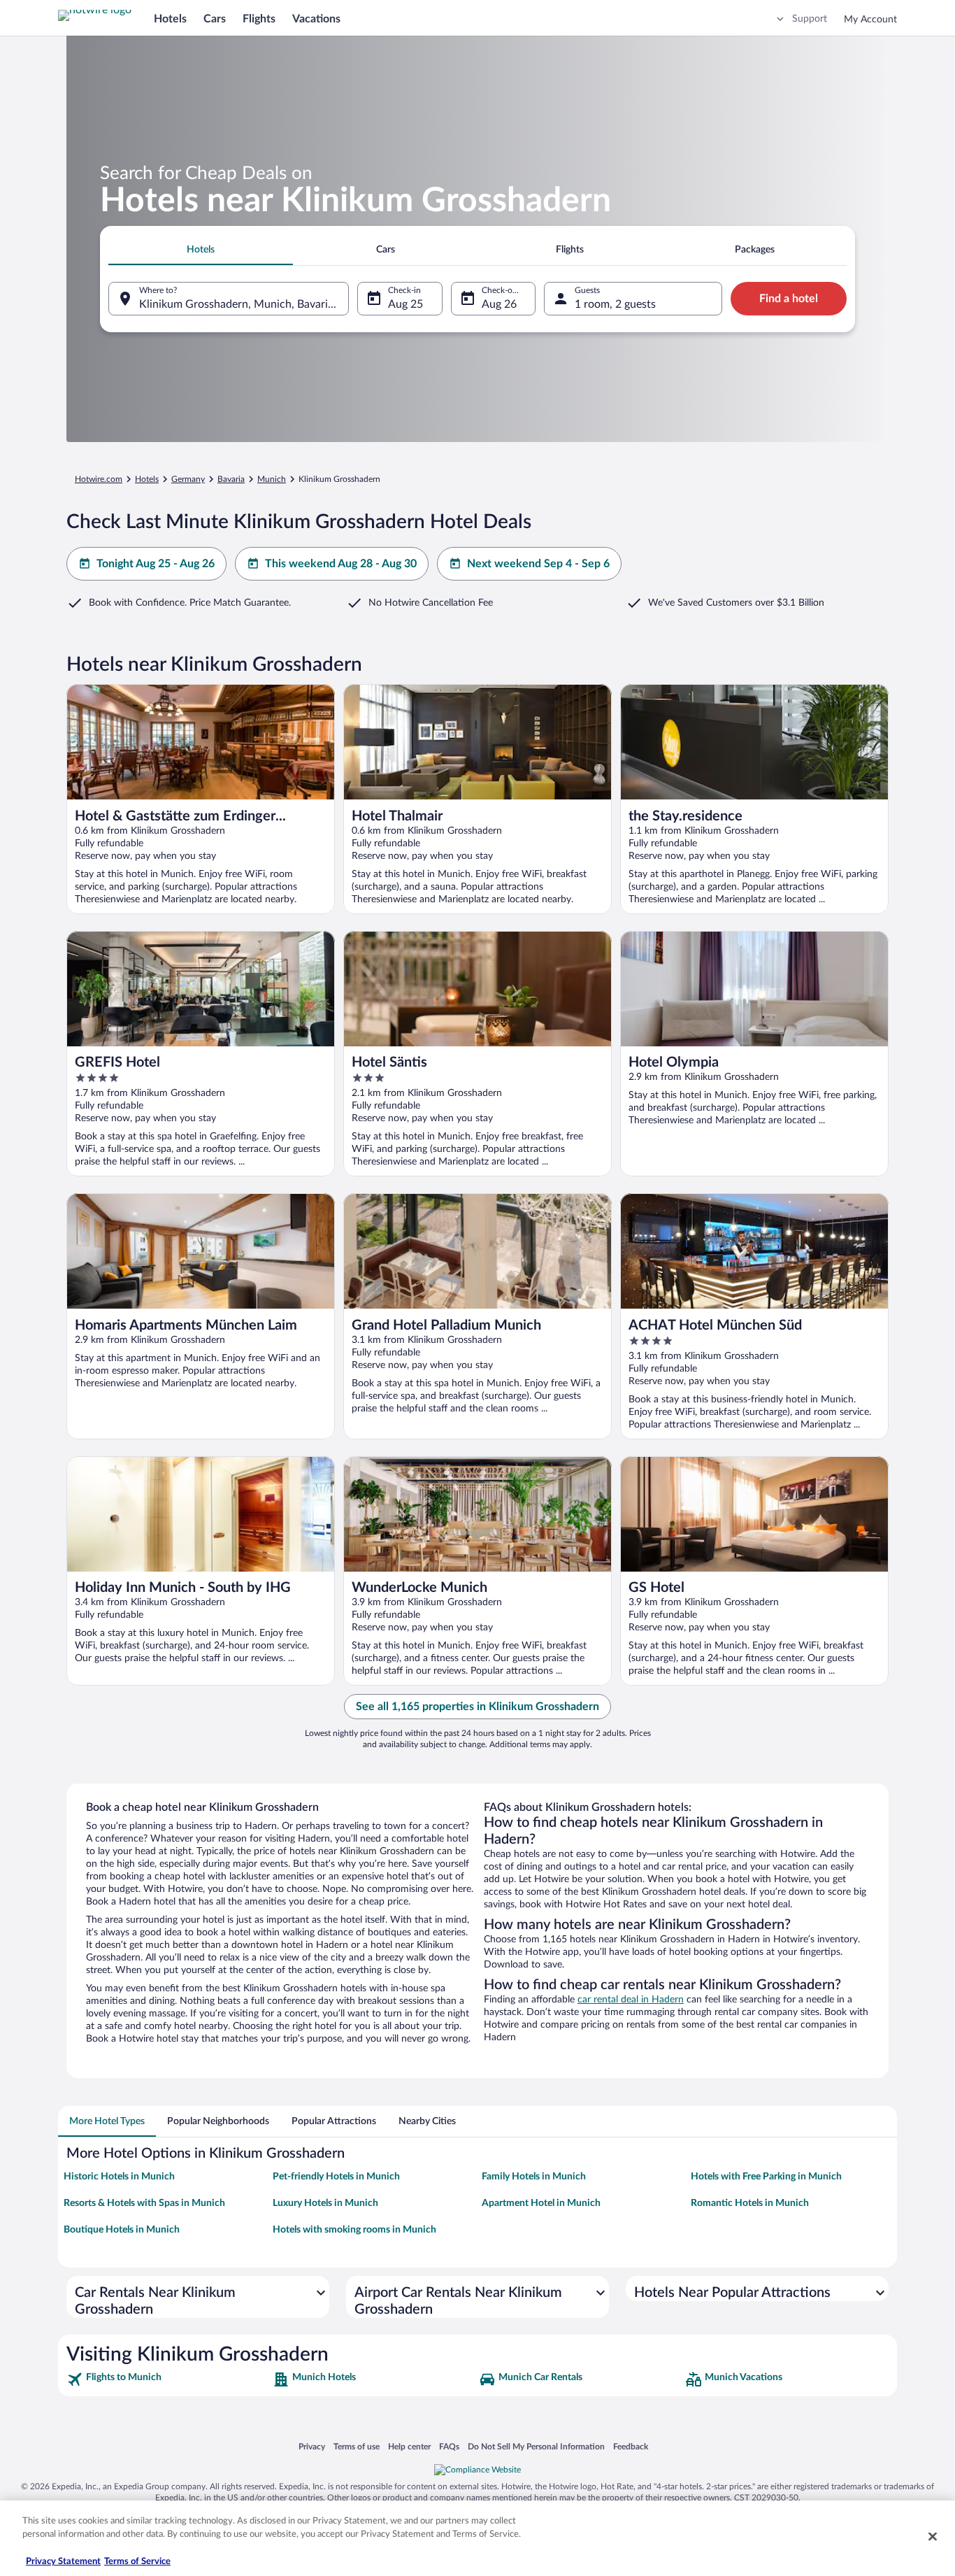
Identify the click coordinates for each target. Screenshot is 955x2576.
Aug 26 (499, 304)
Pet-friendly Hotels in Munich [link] (336, 2177)
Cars (215, 19)
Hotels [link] (147, 479)
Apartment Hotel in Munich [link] (541, 2203)
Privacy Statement (63, 2562)
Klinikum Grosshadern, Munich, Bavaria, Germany (244, 304)
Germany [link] (188, 479)
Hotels (170, 19)
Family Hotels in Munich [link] (534, 2177)
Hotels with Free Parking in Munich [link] (766, 2177)
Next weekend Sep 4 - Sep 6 (538, 564)
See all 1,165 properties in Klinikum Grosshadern (477, 1707)
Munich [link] (272, 479)
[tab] (201, 250)
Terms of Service (137, 2562)
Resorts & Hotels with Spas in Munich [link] (144, 2203)
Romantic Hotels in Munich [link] (750, 2203)
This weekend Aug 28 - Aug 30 (341, 564)
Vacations (316, 19)
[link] (168, 2379)
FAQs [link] (449, 2446)
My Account (870, 20)
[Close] (933, 2536)
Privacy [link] (312, 2446)
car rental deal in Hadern (631, 2000)
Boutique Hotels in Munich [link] (122, 2230)
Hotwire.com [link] (99, 479)
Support (810, 19)
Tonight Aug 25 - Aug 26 (156, 564)
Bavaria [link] (231, 479)
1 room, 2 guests (615, 304)
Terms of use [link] (357, 2446)
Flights (259, 19)
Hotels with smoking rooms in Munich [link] (354, 2230)
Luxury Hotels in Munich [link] (325, 2203)
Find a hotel (789, 299)
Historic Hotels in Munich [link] (119, 2177)
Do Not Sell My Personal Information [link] (536, 2446)
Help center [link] (409, 2446)
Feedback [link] (631, 2446)
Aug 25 (405, 304)
